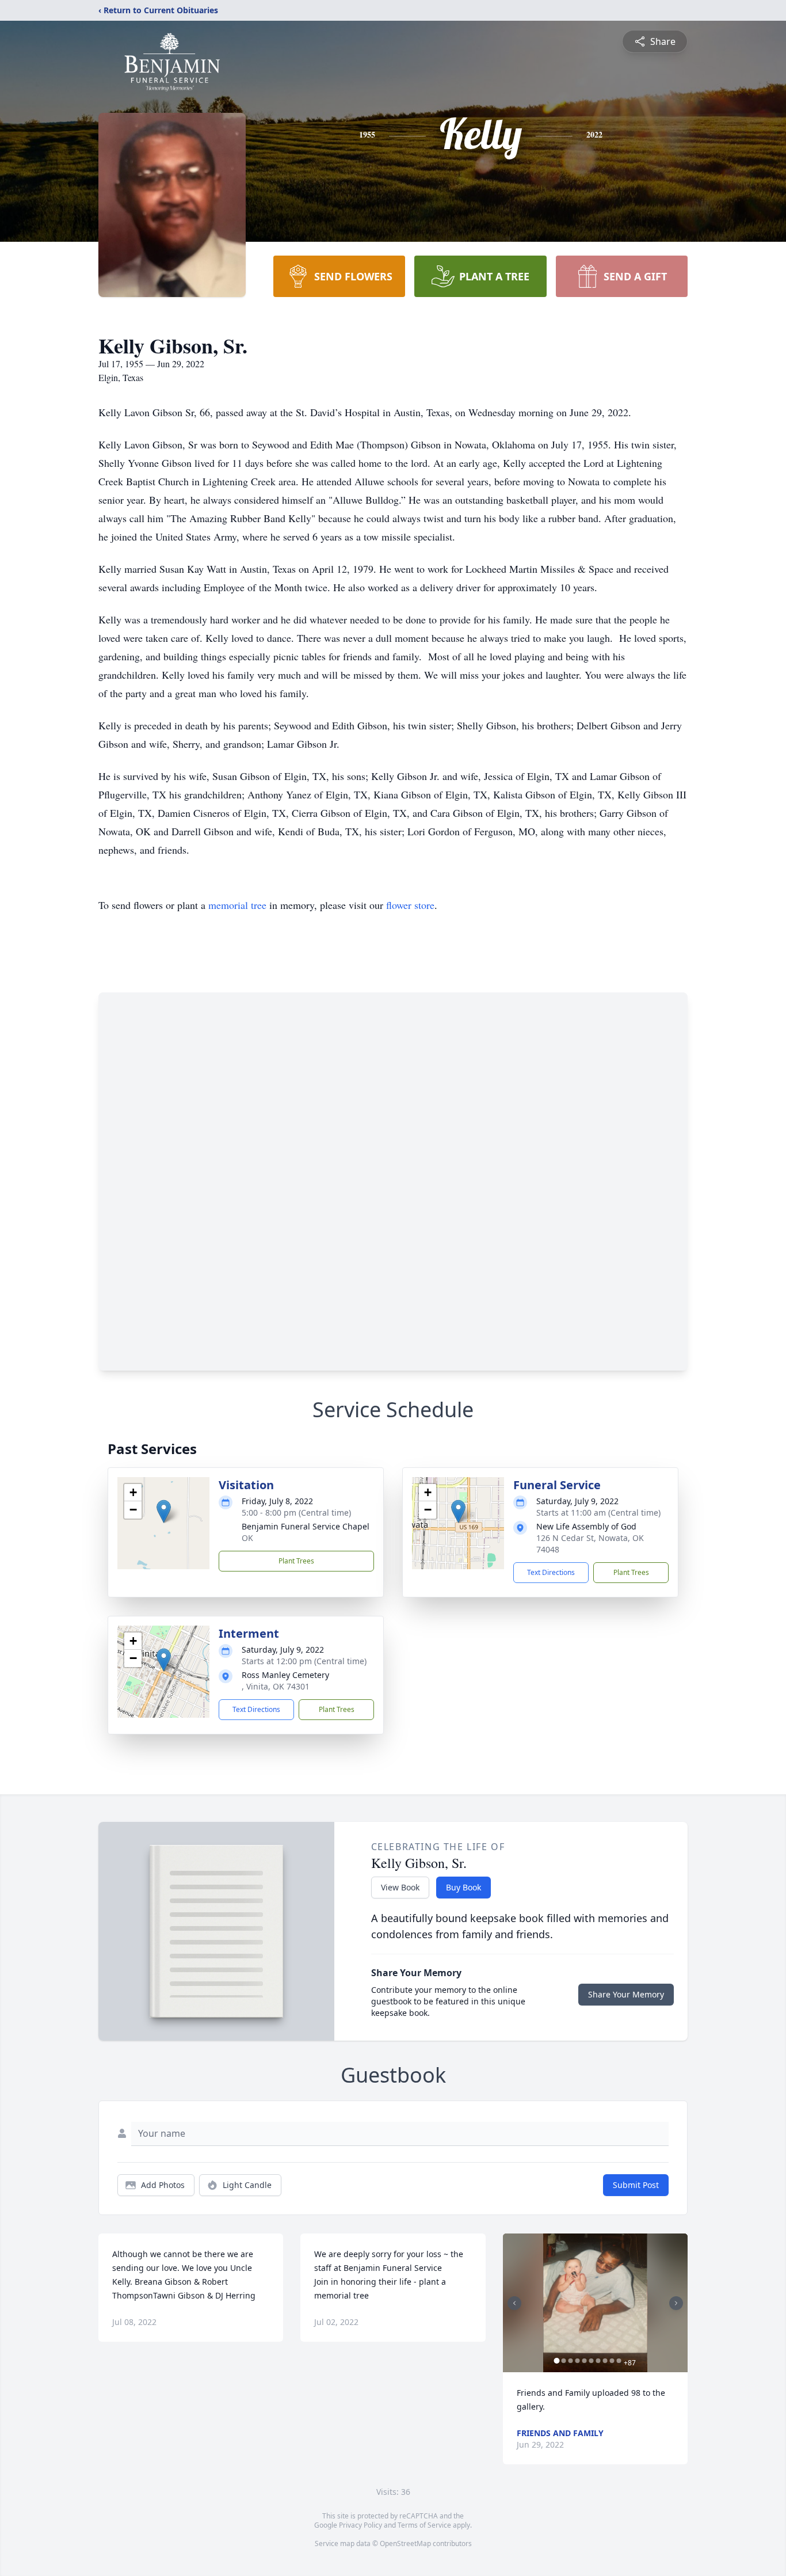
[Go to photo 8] (605, 2361)
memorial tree (237, 905)
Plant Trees (296, 1561)
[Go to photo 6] (592, 2361)
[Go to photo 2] (564, 2361)
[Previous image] (514, 2303)
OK (247, 1538)
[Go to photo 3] (571, 2361)
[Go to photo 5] (585, 2361)
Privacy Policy (360, 2525)
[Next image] (676, 2303)
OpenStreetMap (405, 2543)
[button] (164, 1511)
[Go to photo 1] (557, 2361)
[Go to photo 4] (578, 2361)
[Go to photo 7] (598, 2361)
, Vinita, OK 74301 (276, 1686)
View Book (400, 1887)
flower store (410, 905)
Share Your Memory (626, 1994)
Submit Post (636, 2185)
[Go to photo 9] (612, 2361)
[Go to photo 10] (619, 2361)
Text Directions (551, 1572)
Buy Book (463, 1887)
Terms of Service (424, 2525)
